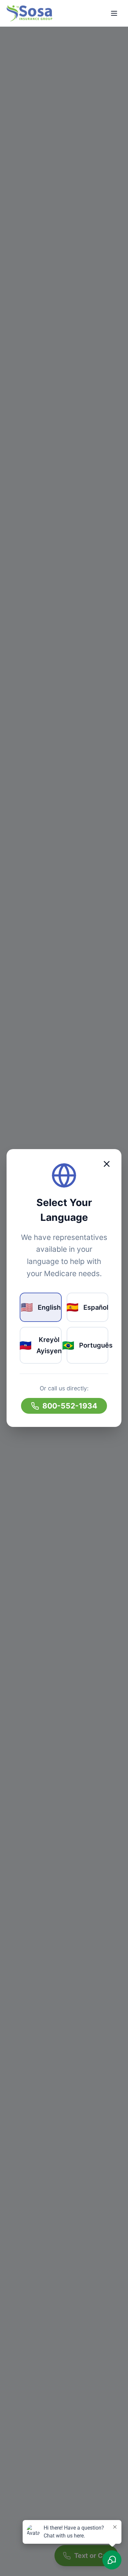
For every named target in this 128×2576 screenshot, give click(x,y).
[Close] (107, 1164)
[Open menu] (114, 13)
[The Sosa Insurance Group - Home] (29, 13)
